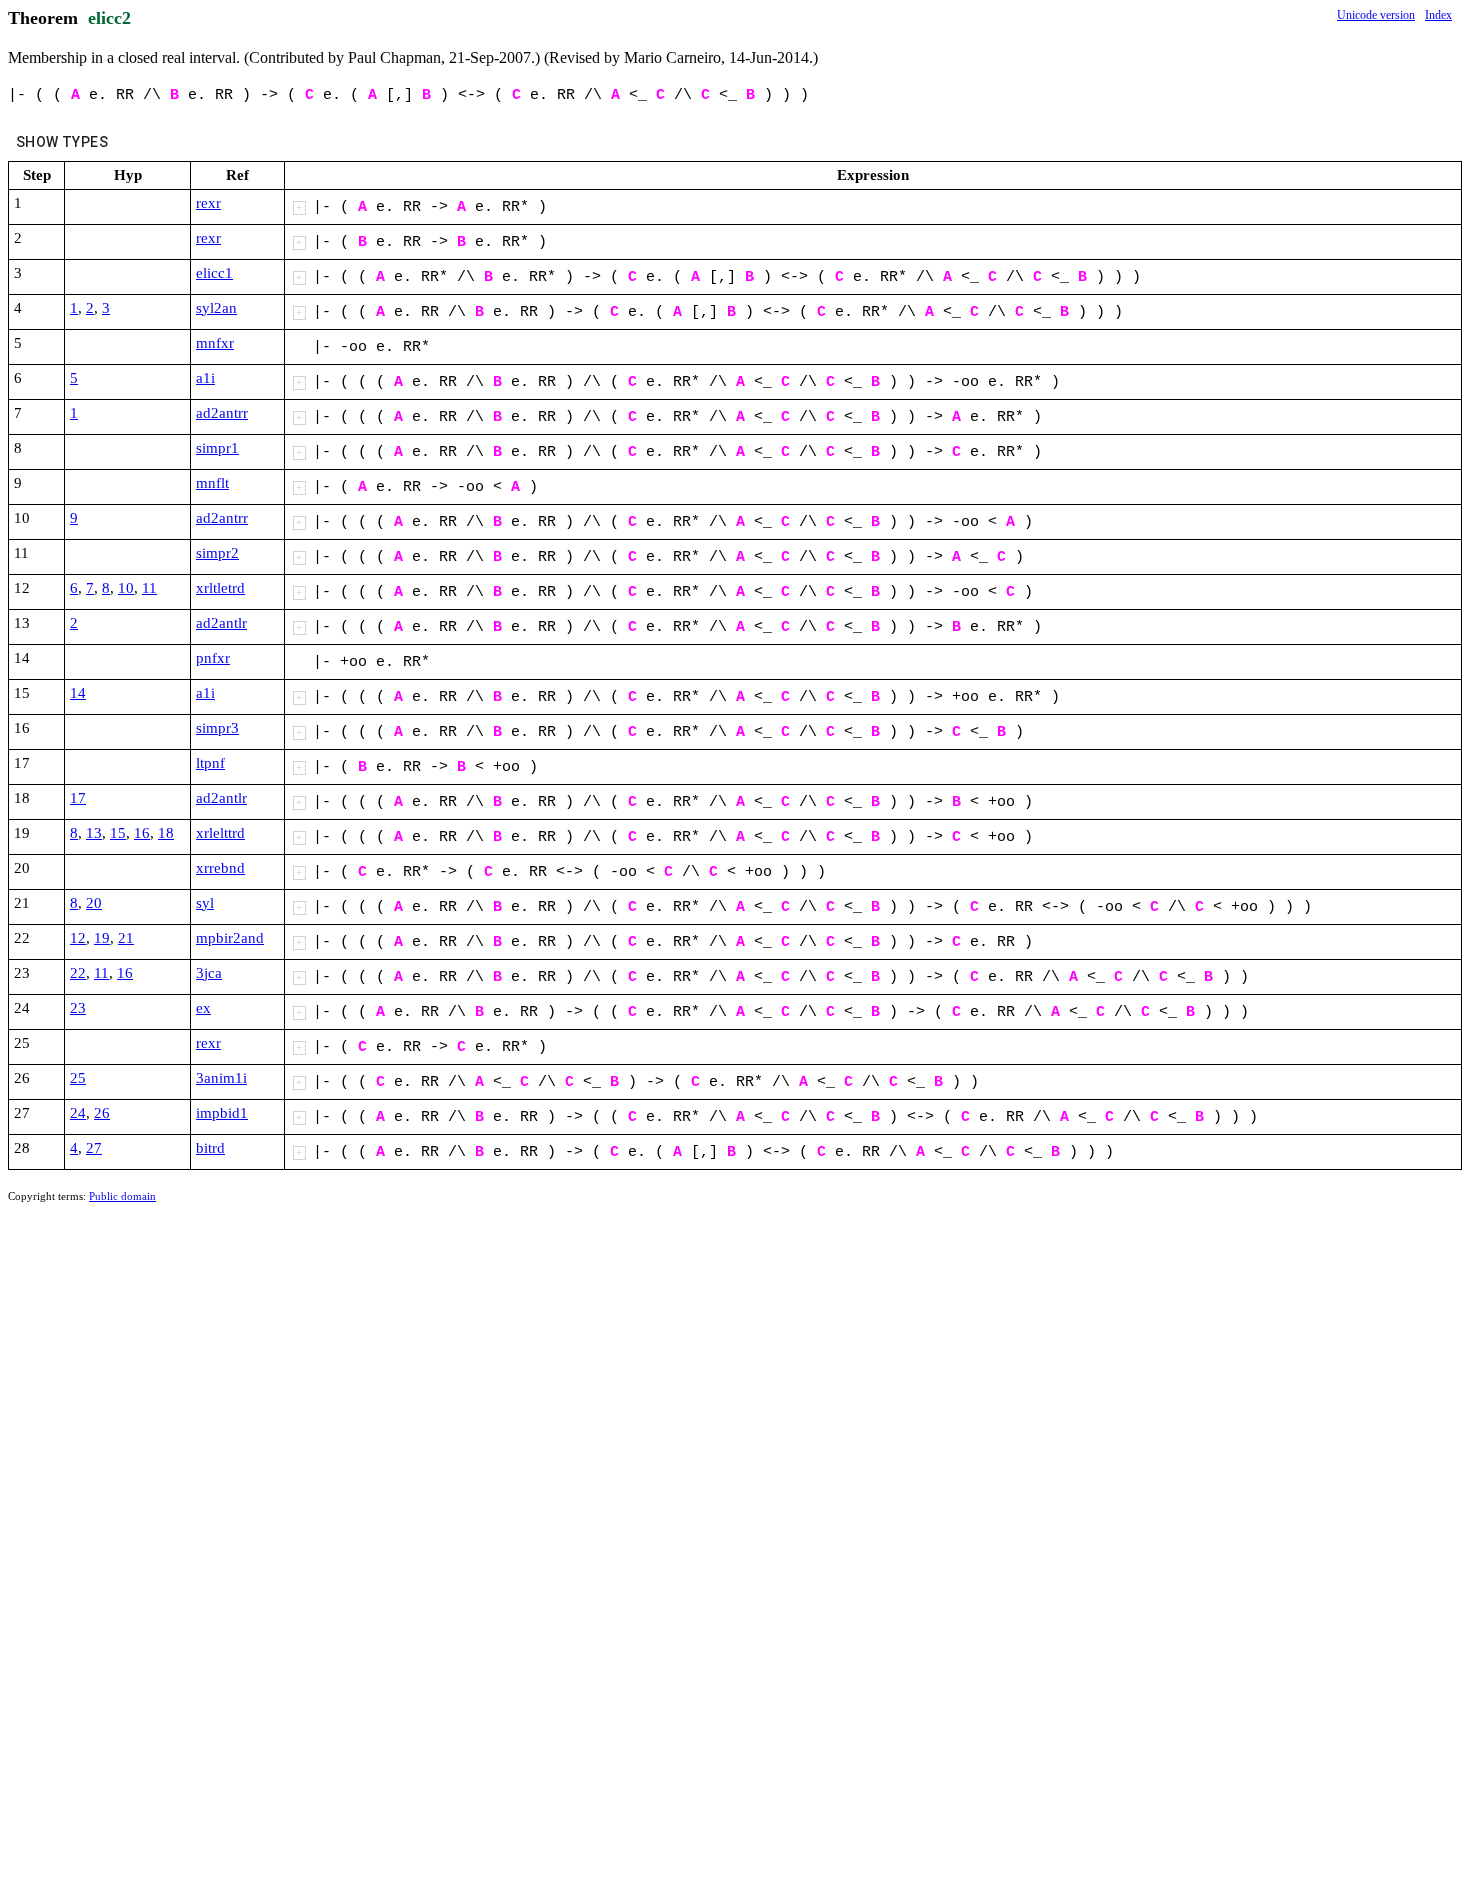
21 (126, 938)
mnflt (212, 483)
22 (78, 973)
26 (102, 1113)
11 (149, 588)
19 (102, 938)
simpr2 (217, 553)
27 (94, 1148)
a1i (205, 378)
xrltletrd (220, 588)
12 (78, 938)
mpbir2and (230, 938)
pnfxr (213, 658)
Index (1438, 15)
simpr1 (217, 448)
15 (118, 833)
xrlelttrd (220, 833)
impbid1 (222, 1113)
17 (78, 798)
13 (94, 833)
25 (78, 1078)
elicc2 (109, 18)
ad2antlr (221, 623)
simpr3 (217, 728)
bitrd (210, 1148)
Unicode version (1376, 15)
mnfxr (215, 343)
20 (94, 903)
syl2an (216, 308)
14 (78, 693)
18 (166, 833)
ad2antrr (222, 413)
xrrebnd (220, 868)
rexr (208, 203)
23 (78, 1008)
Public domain (122, 1196)
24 (78, 1113)
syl (205, 903)
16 (142, 833)
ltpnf (210, 763)
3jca (209, 973)
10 (126, 588)
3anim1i (221, 1078)
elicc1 (214, 273)
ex (203, 1008)
